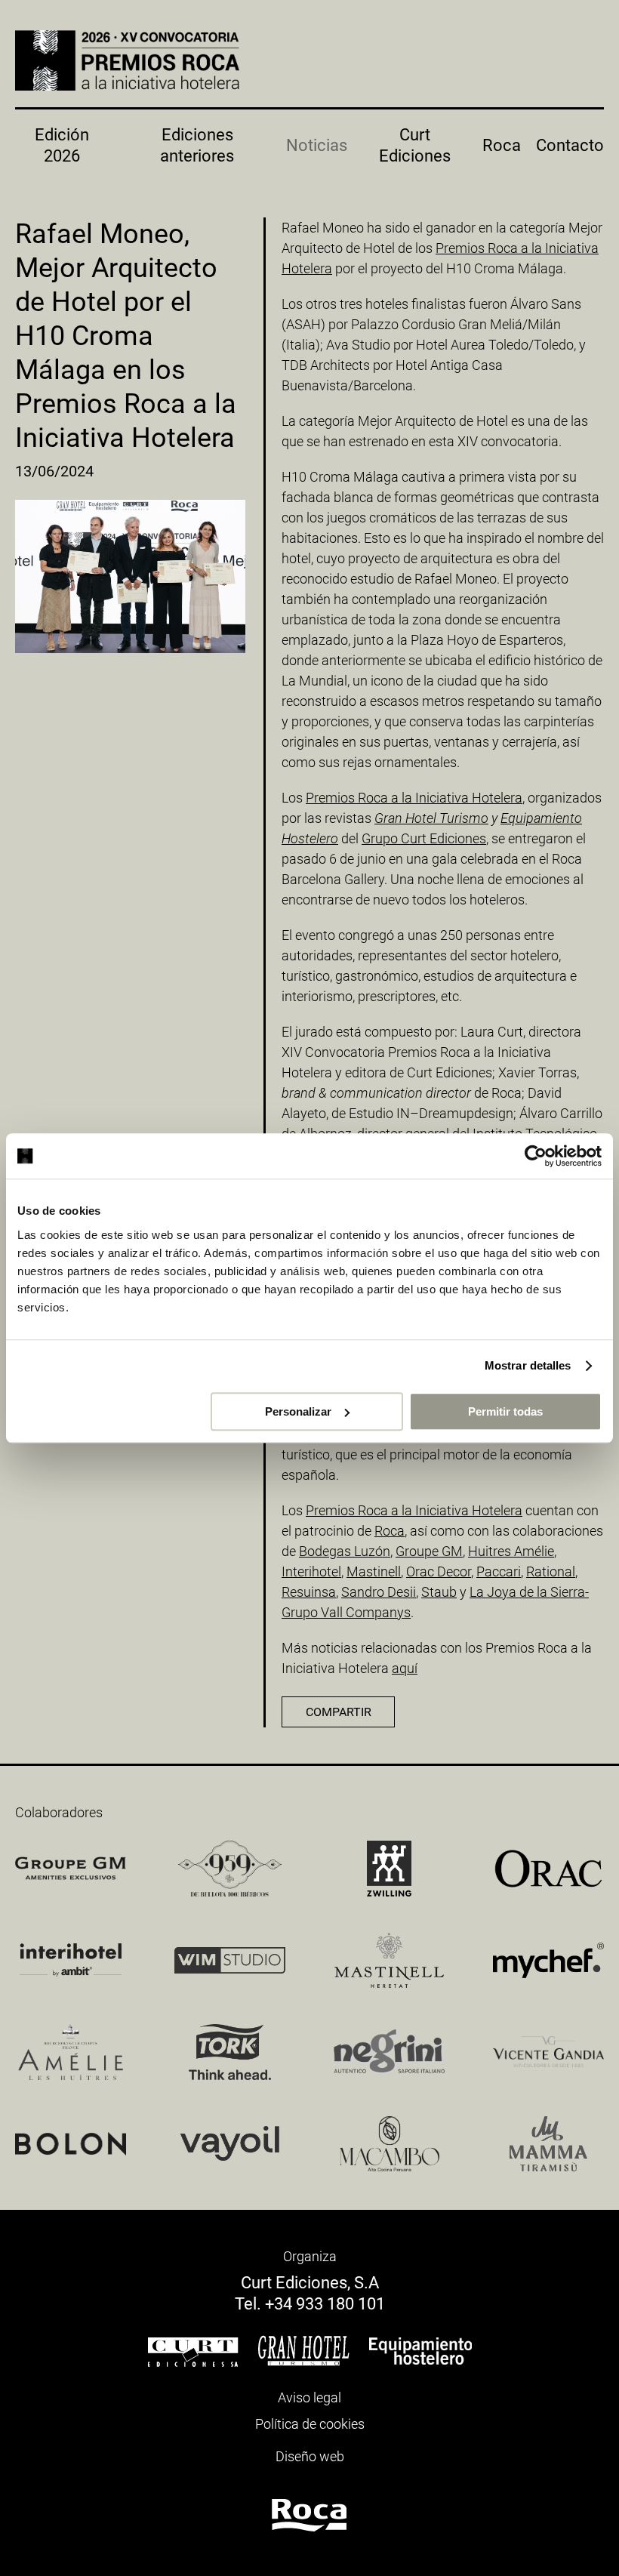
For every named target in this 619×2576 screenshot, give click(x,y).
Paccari (499, 1571)
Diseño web (310, 2456)
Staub (439, 1592)
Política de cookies (310, 2424)
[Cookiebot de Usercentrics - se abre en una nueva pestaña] (536, 1156)
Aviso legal (309, 2397)
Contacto (570, 145)
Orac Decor (439, 1571)
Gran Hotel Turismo (431, 818)
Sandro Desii (379, 1592)
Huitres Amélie (511, 1551)
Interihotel (311, 1571)
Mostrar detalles (528, 1365)
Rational (551, 1571)
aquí (405, 1668)
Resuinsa (309, 1592)
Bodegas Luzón (345, 1551)
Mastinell (374, 1571)
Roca (502, 145)
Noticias (317, 145)
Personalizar (298, 1411)
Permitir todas (505, 1411)
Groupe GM (429, 1551)
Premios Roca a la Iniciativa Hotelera (414, 798)
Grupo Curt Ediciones (424, 838)
